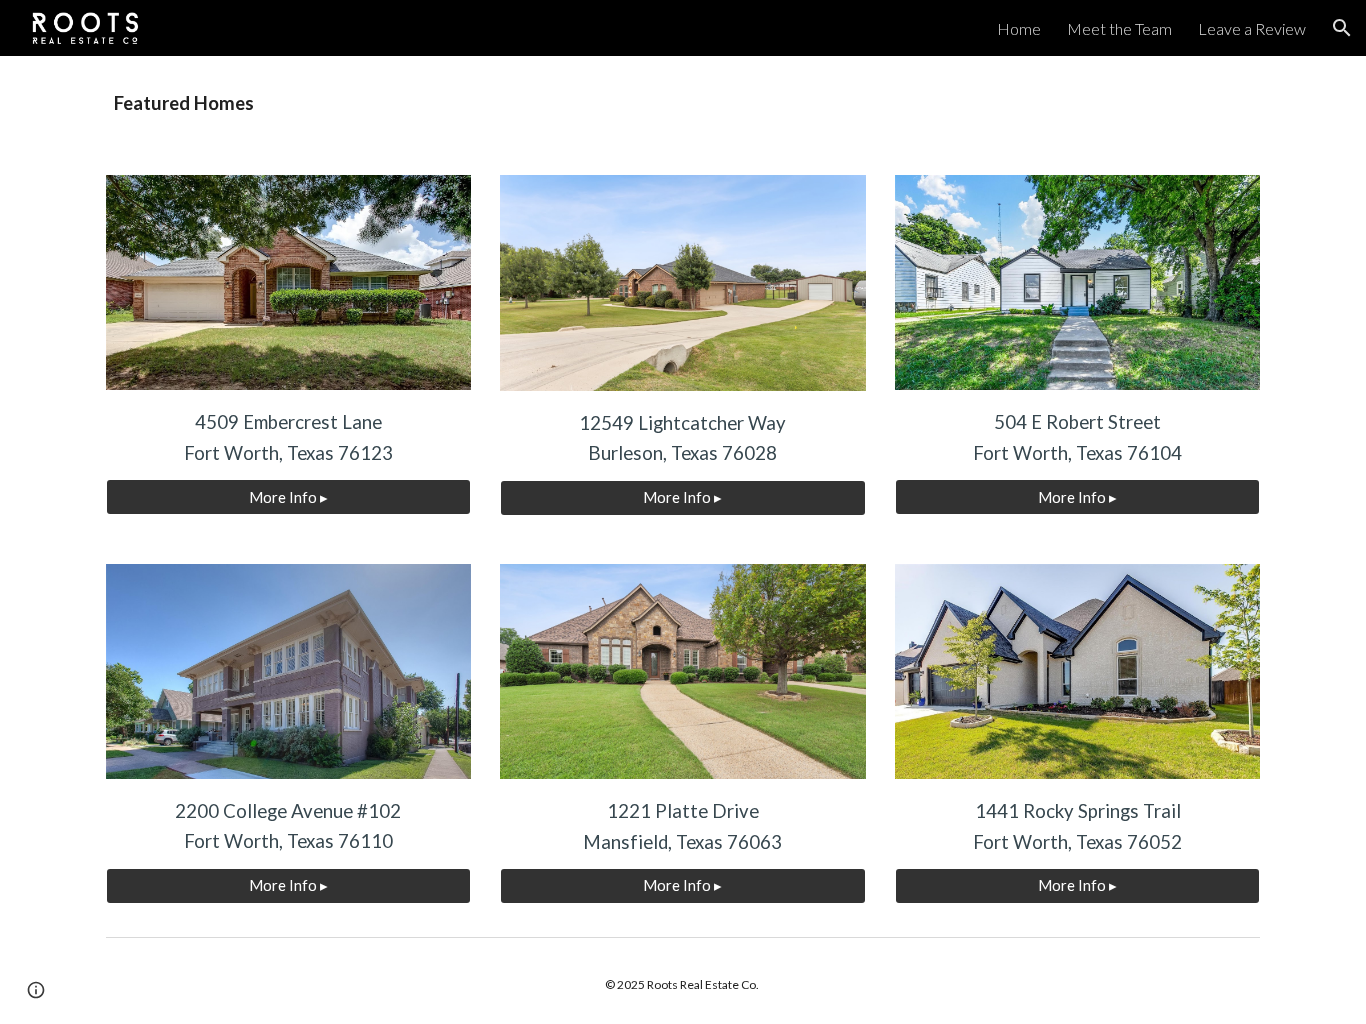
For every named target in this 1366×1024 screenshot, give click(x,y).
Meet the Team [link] (1119, 28)
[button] (1342, 28)
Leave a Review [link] (1252, 28)
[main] (683, 103)
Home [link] (1019, 28)
